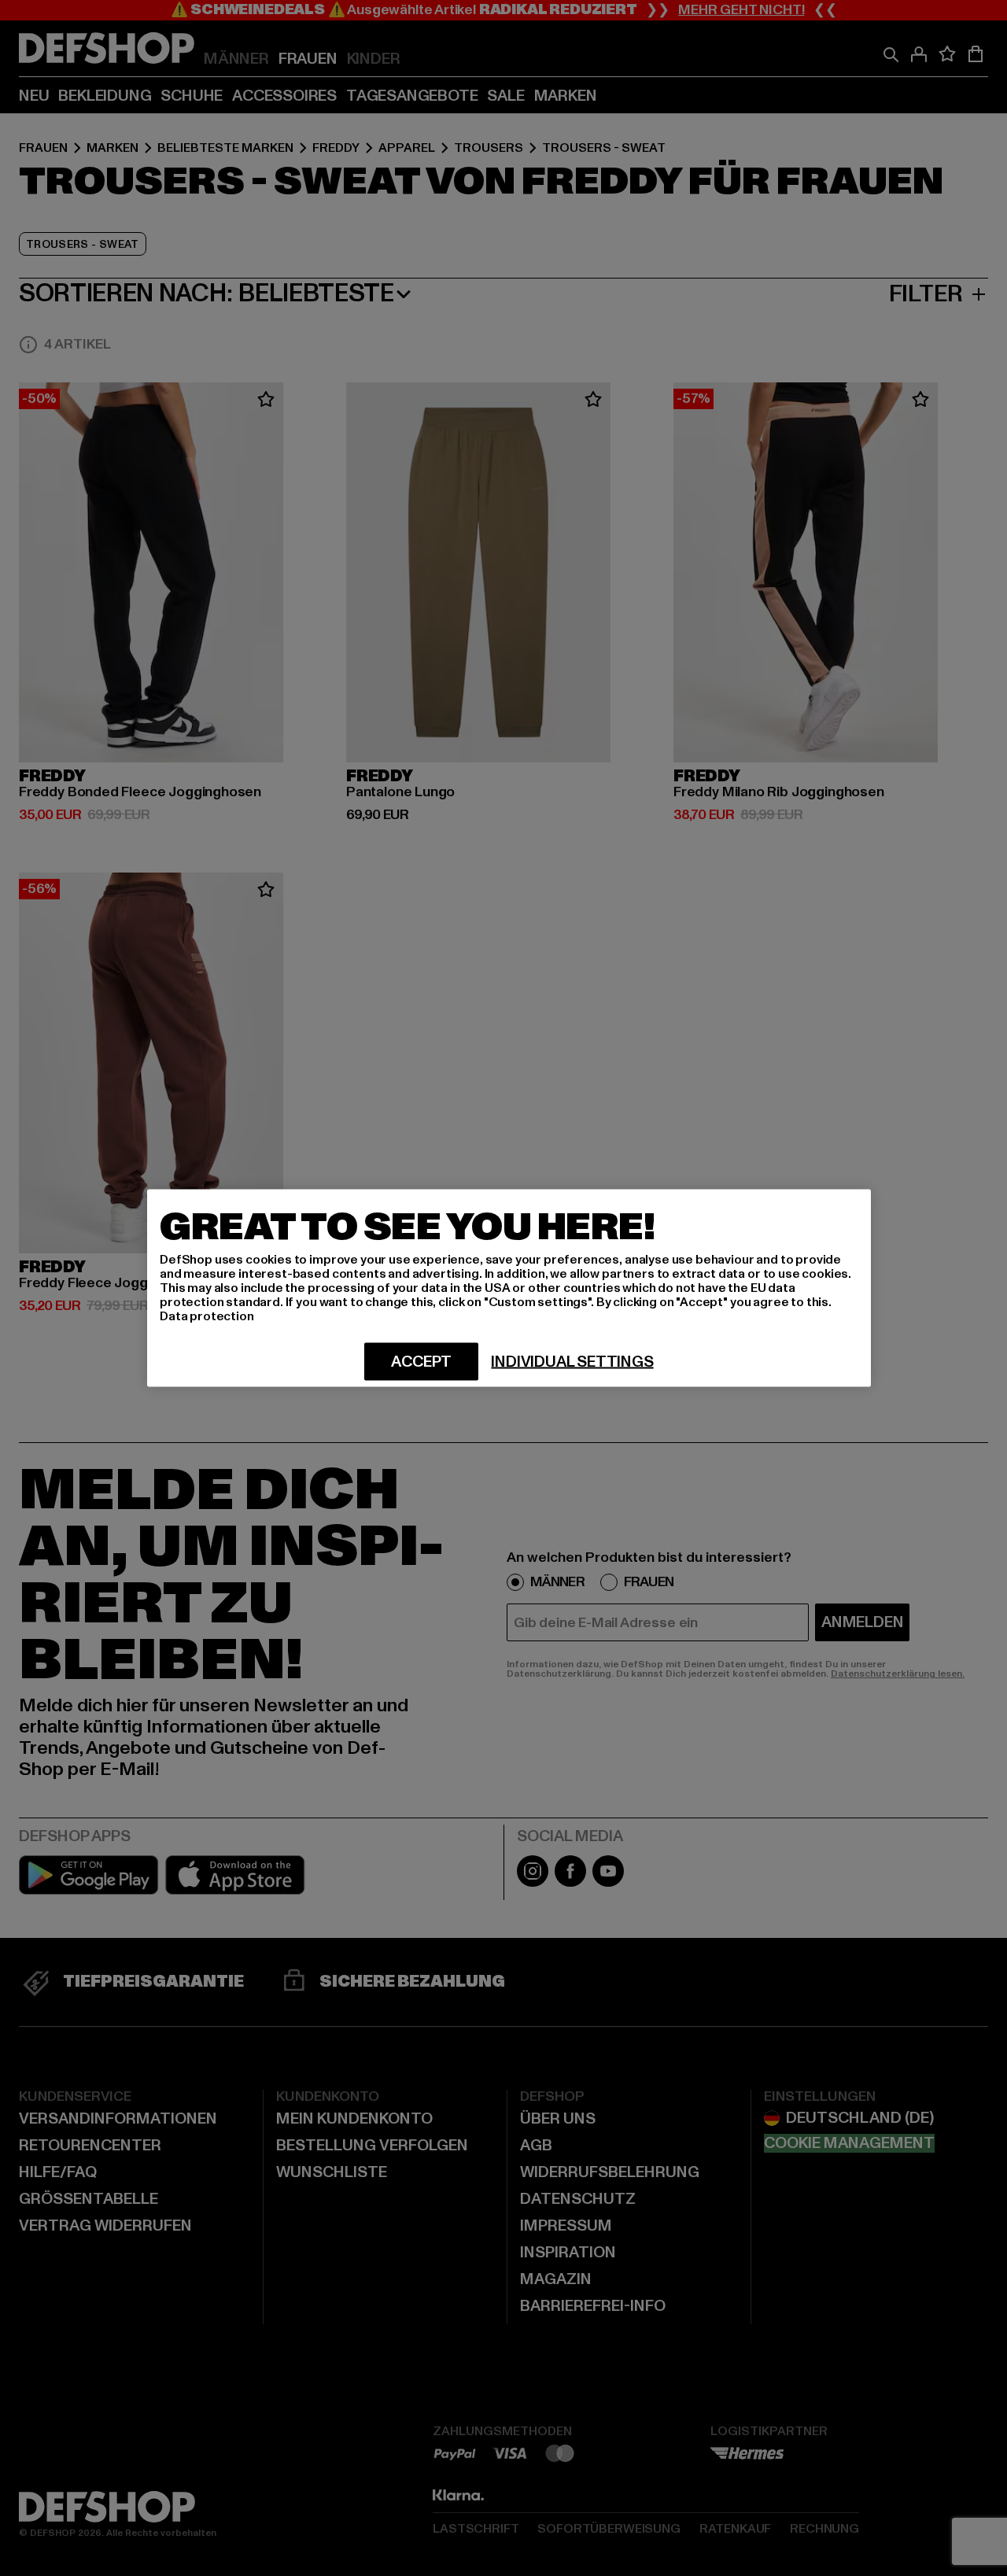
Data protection (207, 1316)
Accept (421, 1362)
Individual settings (572, 1362)
